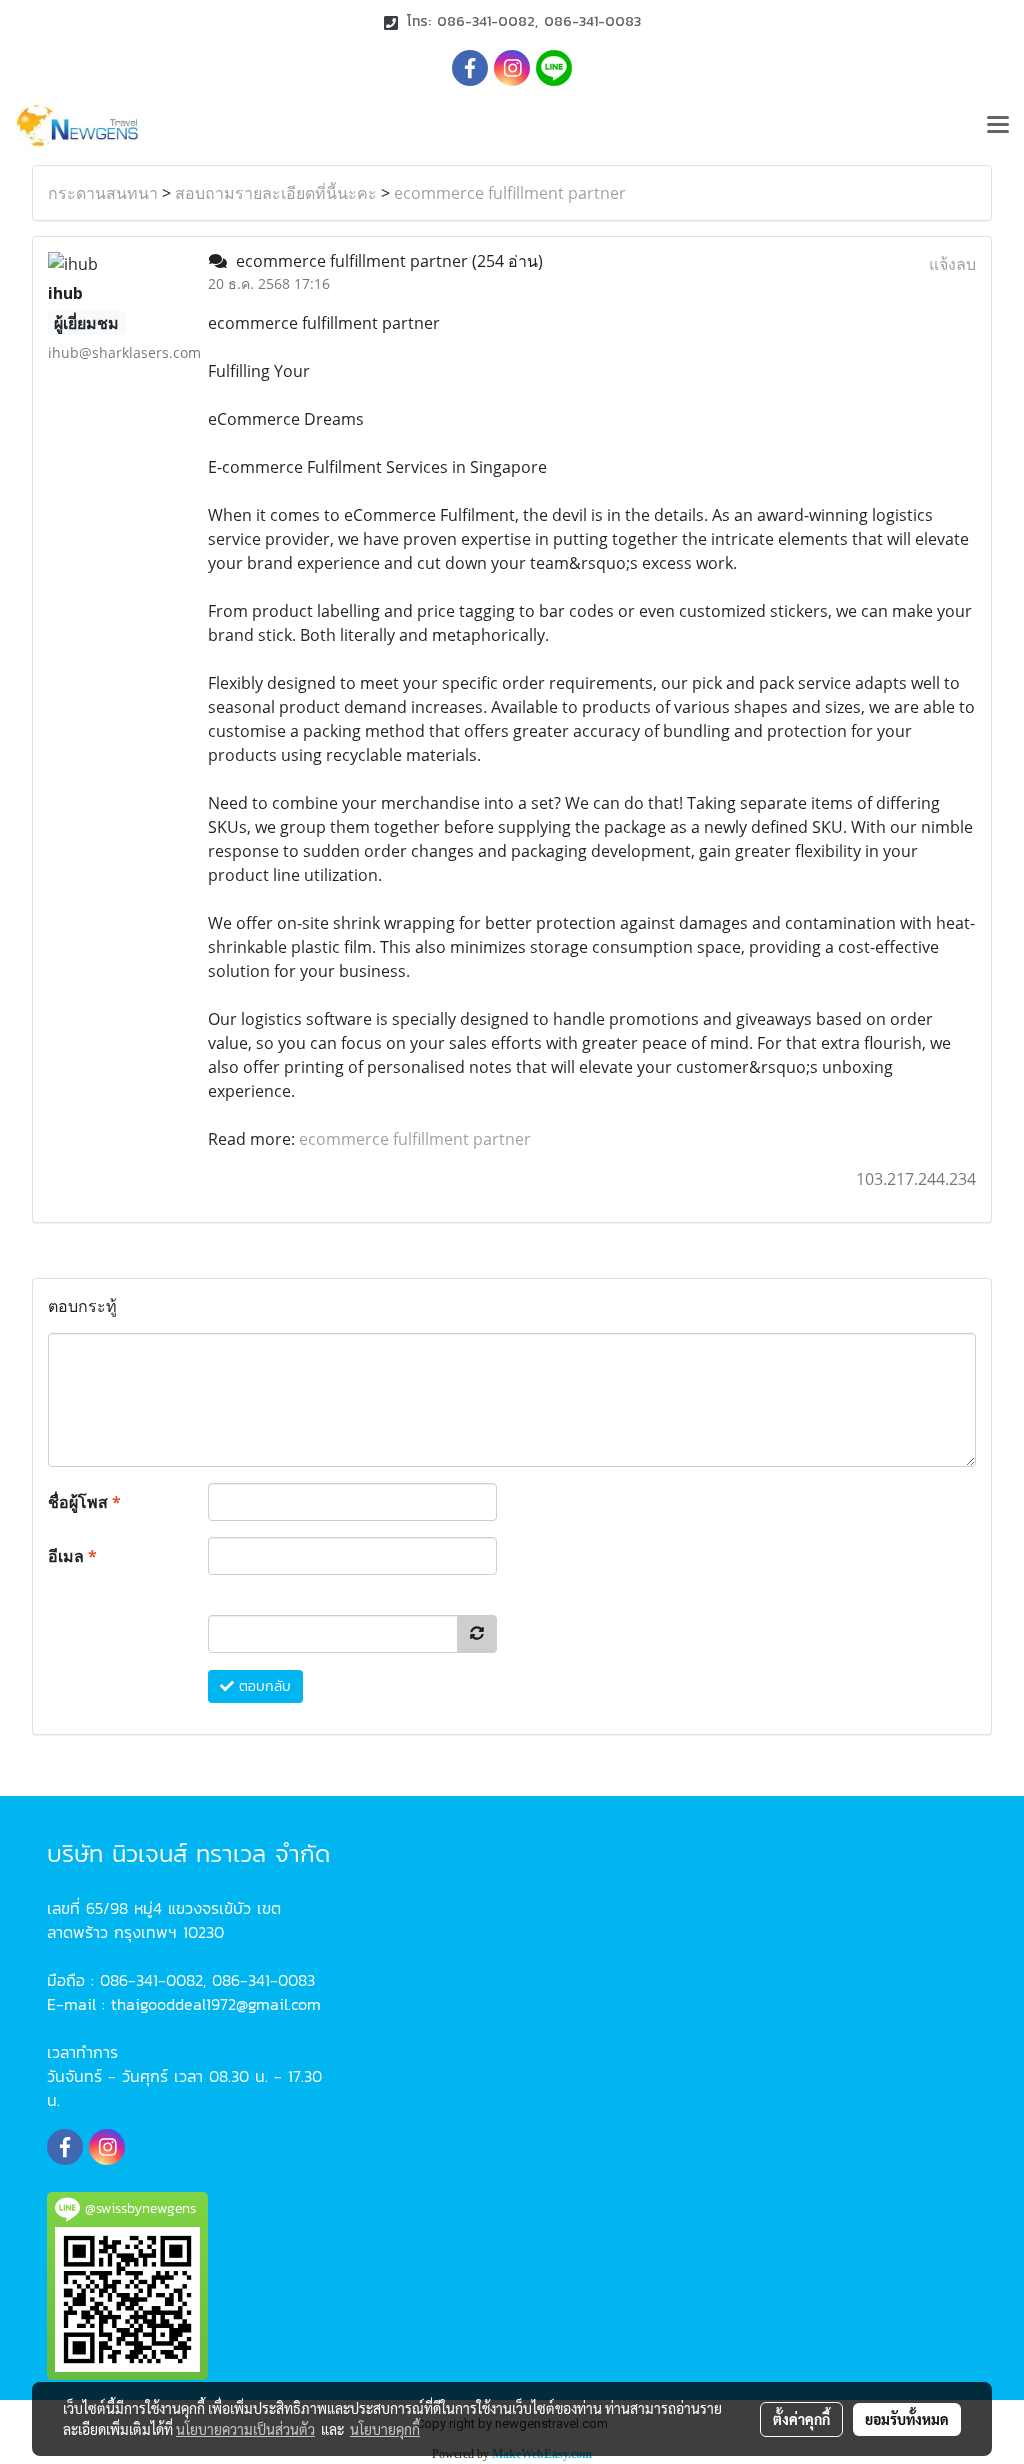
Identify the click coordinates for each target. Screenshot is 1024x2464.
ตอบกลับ (262, 1686)
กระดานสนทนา (103, 193)
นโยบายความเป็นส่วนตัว (245, 2429)
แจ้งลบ (952, 264)
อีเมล (72, 1556)
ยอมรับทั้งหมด (907, 2419)
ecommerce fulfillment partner (510, 193)
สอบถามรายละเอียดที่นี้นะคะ (276, 193)
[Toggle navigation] (998, 126)
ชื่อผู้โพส (84, 1502)
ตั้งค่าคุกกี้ (801, 2419)
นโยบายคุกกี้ (385, 2429)
